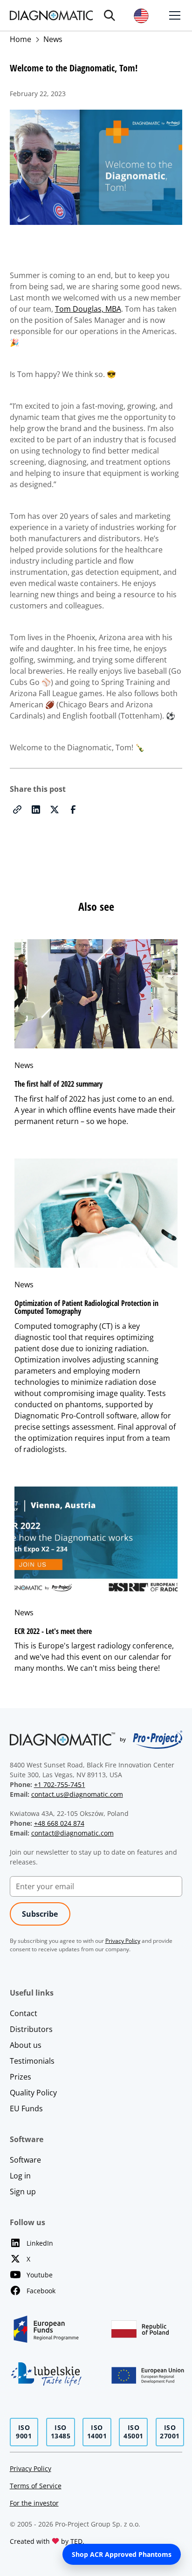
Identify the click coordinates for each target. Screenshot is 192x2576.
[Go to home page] (51, 15)
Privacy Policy (31, 2468)
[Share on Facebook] (73, 810)
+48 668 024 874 (59, 1823)
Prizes (21, 2077)
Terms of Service (36, 2486)
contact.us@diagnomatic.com (77, 1794)
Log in (20, 2176)
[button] (110, 15)
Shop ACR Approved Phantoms (122, 2554)
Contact (24, 2013)
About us (26, 2045)
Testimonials (32, 2061)
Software (25, 2160)
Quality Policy (33, 2093)
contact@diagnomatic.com (72, 1833)
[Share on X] (55, 810)
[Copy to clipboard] (17, 810)
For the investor (34, 2503)
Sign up (23, 2192)
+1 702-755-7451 (60, 1784)
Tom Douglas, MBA (88, 309)
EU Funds (26, 2108)
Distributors (31, 2029)
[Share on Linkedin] (36, 810)
